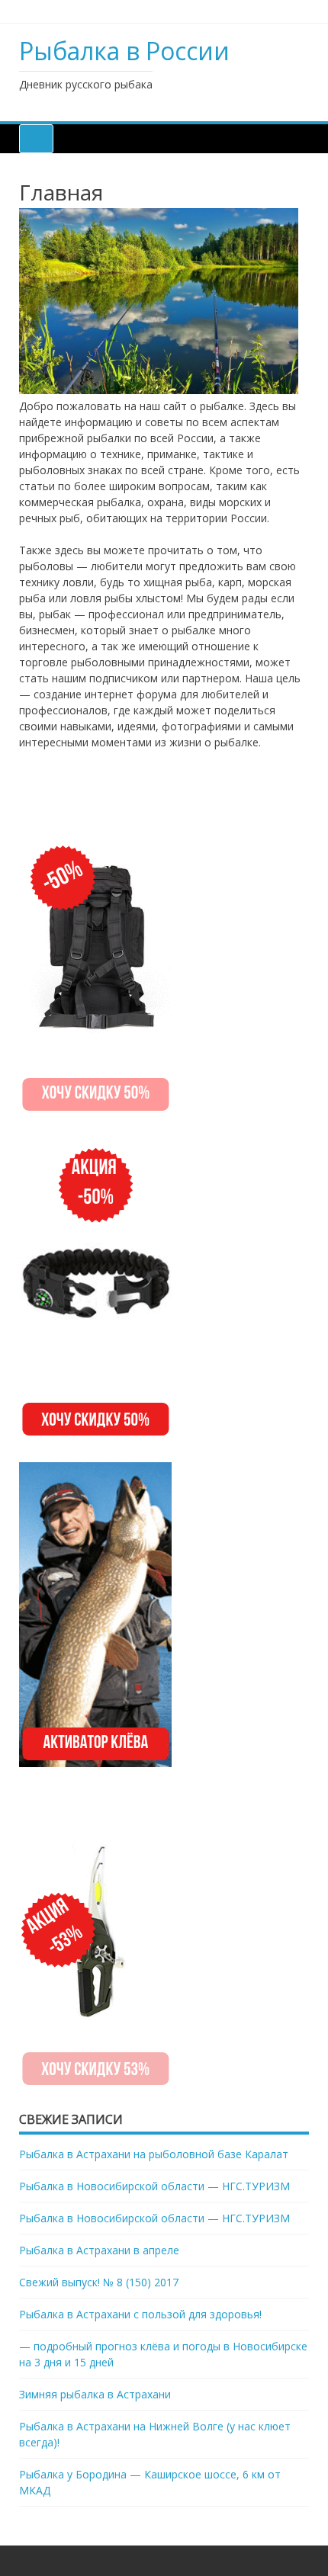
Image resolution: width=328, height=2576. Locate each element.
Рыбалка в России (124, 51)
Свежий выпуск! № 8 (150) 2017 (99, 2282)
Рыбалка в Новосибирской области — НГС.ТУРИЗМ (154, 2186)
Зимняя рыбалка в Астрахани (95, 2394)
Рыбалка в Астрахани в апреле (99, 2250)
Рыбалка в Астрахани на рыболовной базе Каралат (154, 2154)
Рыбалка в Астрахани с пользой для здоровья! (140, 2314)
